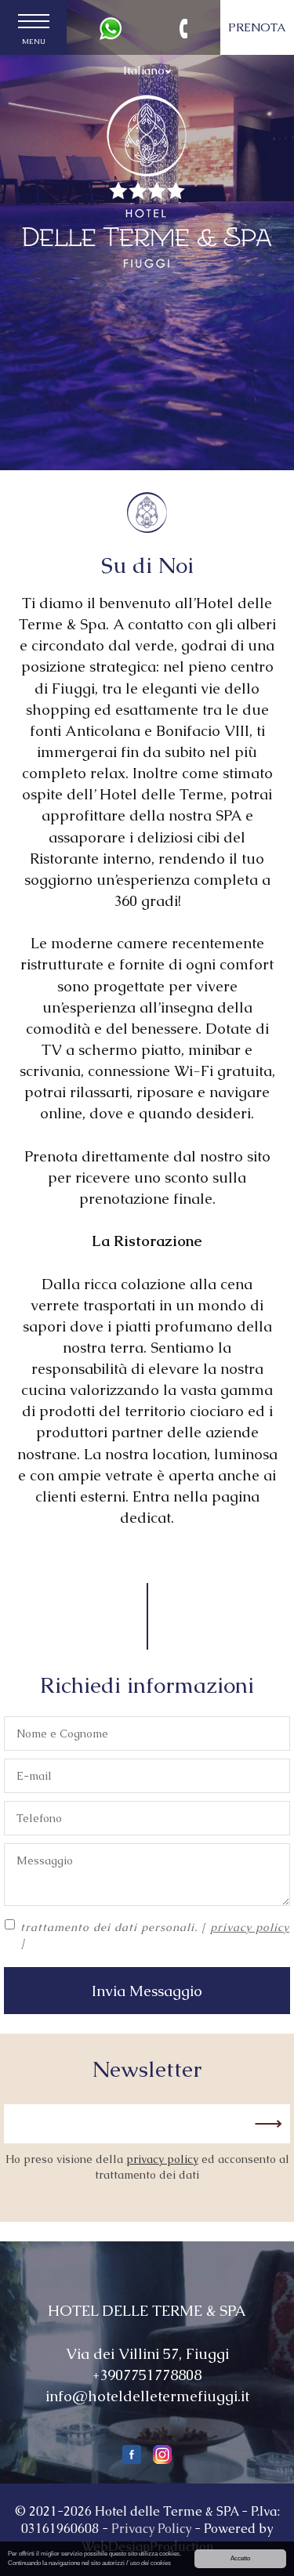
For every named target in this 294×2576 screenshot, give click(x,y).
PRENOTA (257, 27)
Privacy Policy (151, 2529)
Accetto (240, 2558)
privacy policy (250, 1927)
